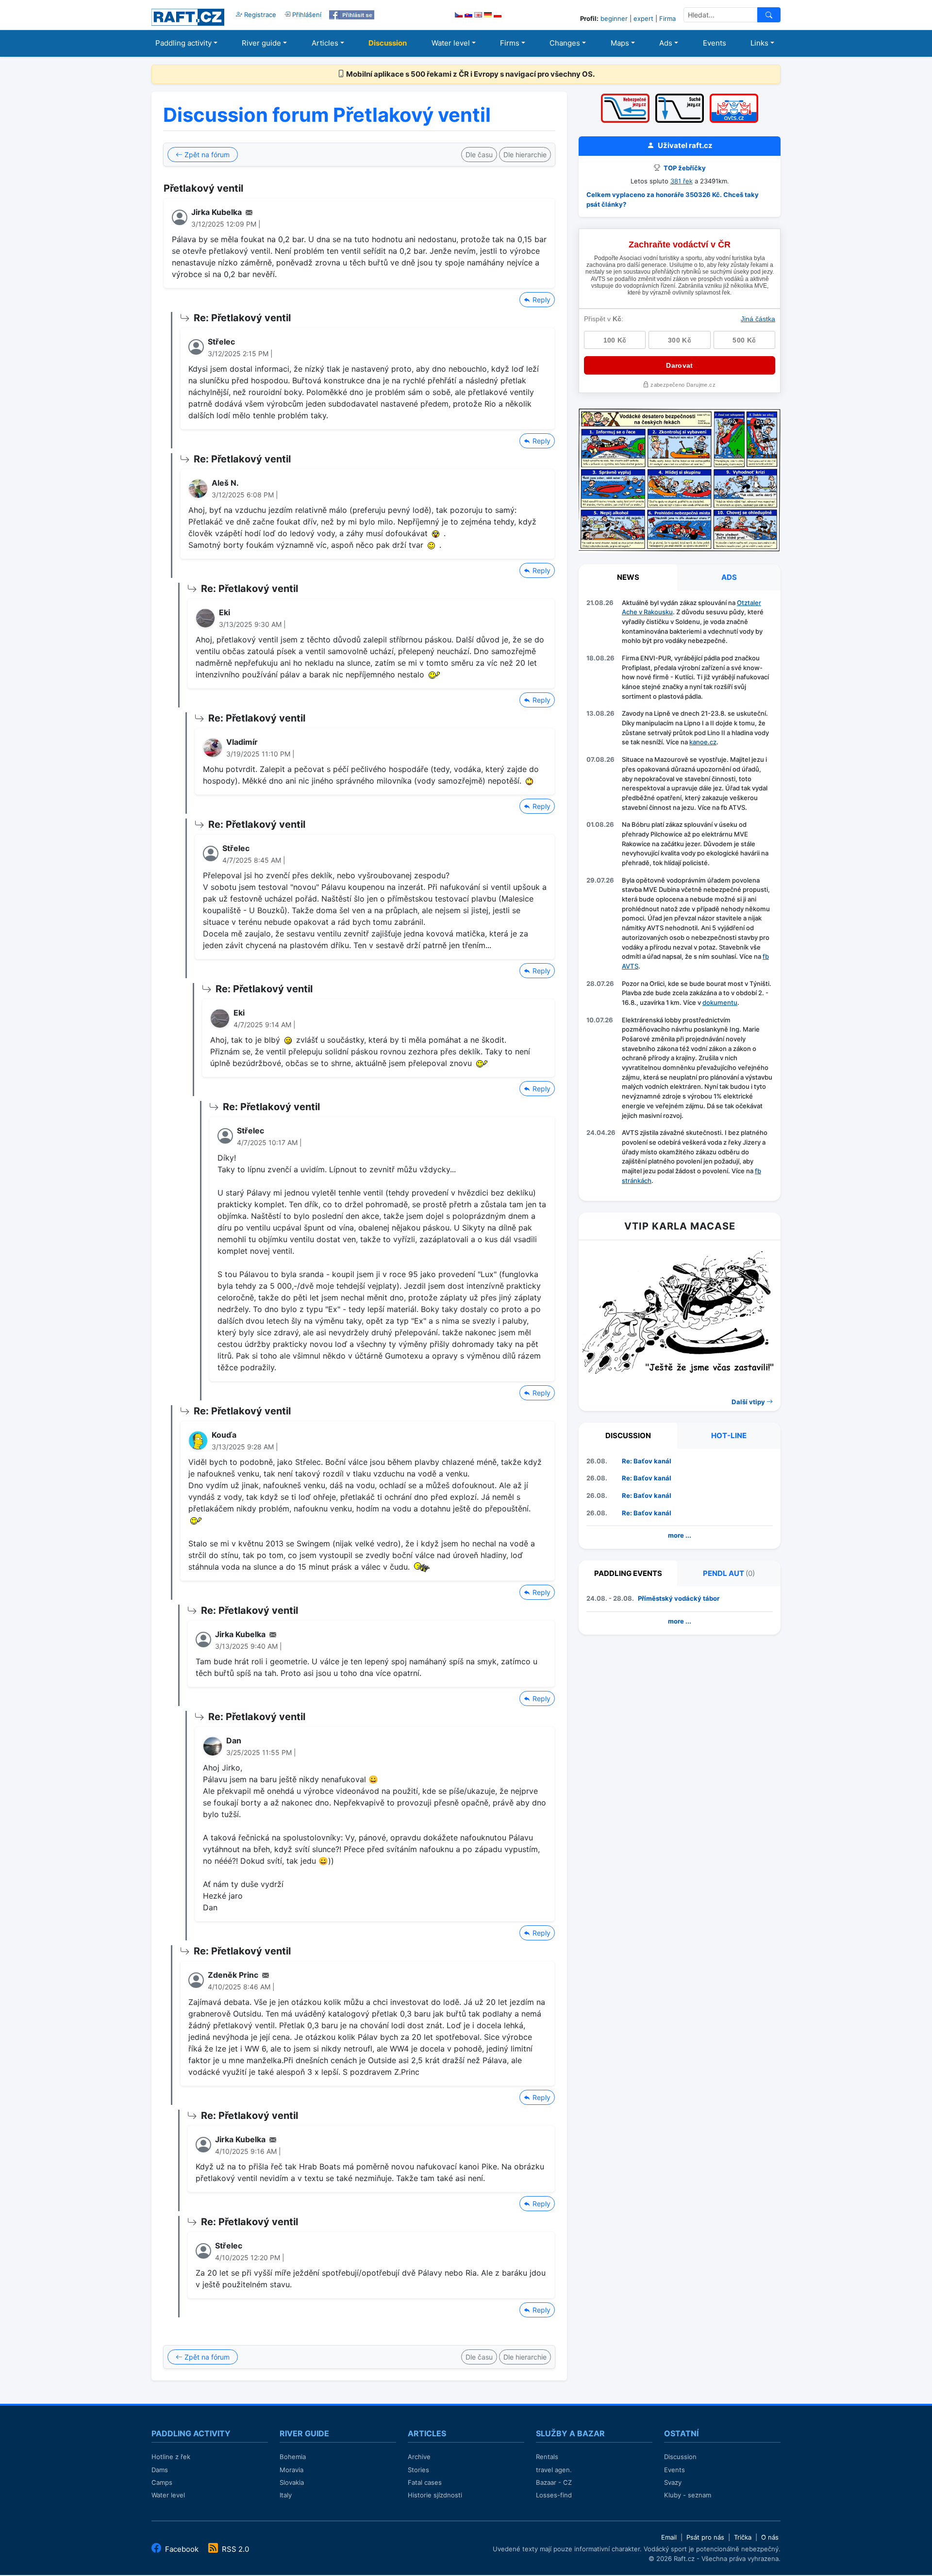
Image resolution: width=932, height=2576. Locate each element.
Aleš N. (225, 483)
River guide (261, 43)
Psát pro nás (705, 2537)
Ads (666, 43)
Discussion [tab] (628, 1436)
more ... (680, 1535)
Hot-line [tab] (729, 1436)
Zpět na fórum (206, 155)
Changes (565, 43)
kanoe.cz (703, 742)
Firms (510, 43)
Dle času (479, 155)
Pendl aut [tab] (729, 1573)
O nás (770, 2537)
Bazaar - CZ (554, 2482)
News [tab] (628, 577)
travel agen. (554, 2470)
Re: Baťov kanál (647, 1461)
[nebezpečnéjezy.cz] (625, 97)
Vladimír (242, 742)
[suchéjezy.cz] (680, 97)
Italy (286, 2495)
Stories (418, 2470)
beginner (614, 18)
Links (759, 43)
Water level (451, 43)
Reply (541, 300)
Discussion (388, 43)
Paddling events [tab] (628, 1573)
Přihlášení (306, 15)
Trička (743, 2537)
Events (715, 43)
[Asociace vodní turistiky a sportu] (734, 97)
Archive (419, 2457)
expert (643, 18)
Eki (225, 612)
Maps (620, 43)
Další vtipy (749, 1402)
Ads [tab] (729, 577)
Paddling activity (183, 43)
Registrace (259, 15)
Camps (162, 2482)
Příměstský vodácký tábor (679, 1598)
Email (669, 2537)
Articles (325, 43)
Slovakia (292, 2482)
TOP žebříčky (684, 168)
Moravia (291, 2470)
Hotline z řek (171, 2457)
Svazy (673, 2482)
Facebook (182, 2549)
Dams (160, 2470)
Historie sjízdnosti (435, 2495)
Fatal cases (425, 2482)
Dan (234, 1740)
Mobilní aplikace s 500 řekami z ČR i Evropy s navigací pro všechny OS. (470, 74)
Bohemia (293, 2457)
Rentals (547, 2457)
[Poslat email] (249, 212)
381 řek (682, 181)
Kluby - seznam (688, 2495)
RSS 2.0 (234, 2549)
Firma (667, 18)
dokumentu (720, 1002)
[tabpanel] (680, 894)
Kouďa (224, 1435)
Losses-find (554, 2495)
